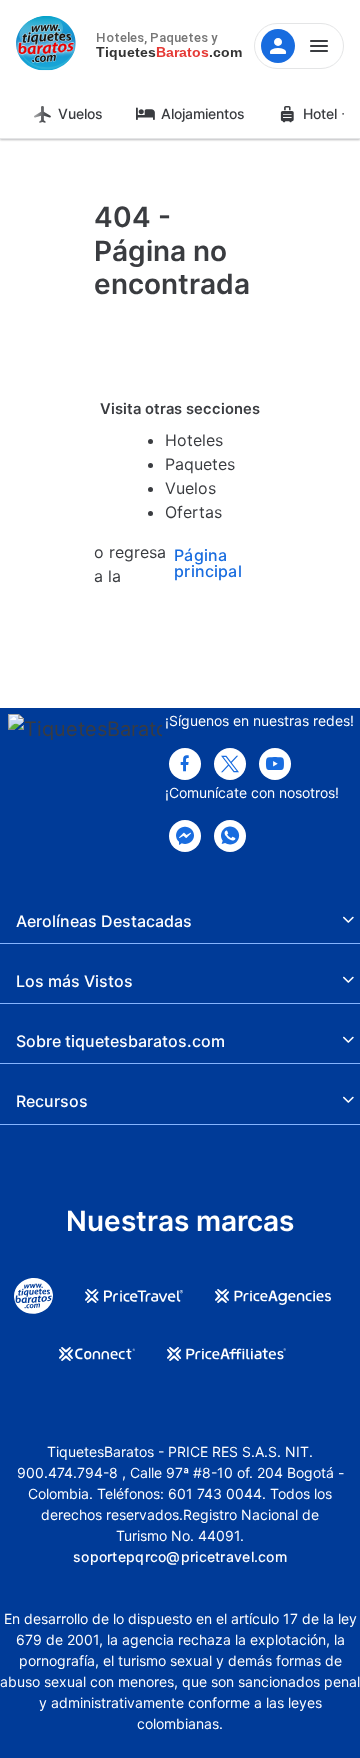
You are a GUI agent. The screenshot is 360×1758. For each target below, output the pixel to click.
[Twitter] (230, 764)
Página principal (207, 563)
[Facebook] (185, 764)
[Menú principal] (299, 46)
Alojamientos (203, 113)
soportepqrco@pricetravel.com (180, 1556)
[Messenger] (185, 836)
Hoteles (194, 440)
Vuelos (80, 113)
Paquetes (200, 464)
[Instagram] (275, 764)
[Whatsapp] (230, 836)
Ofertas (193, 512)
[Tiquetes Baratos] (50, 46)
